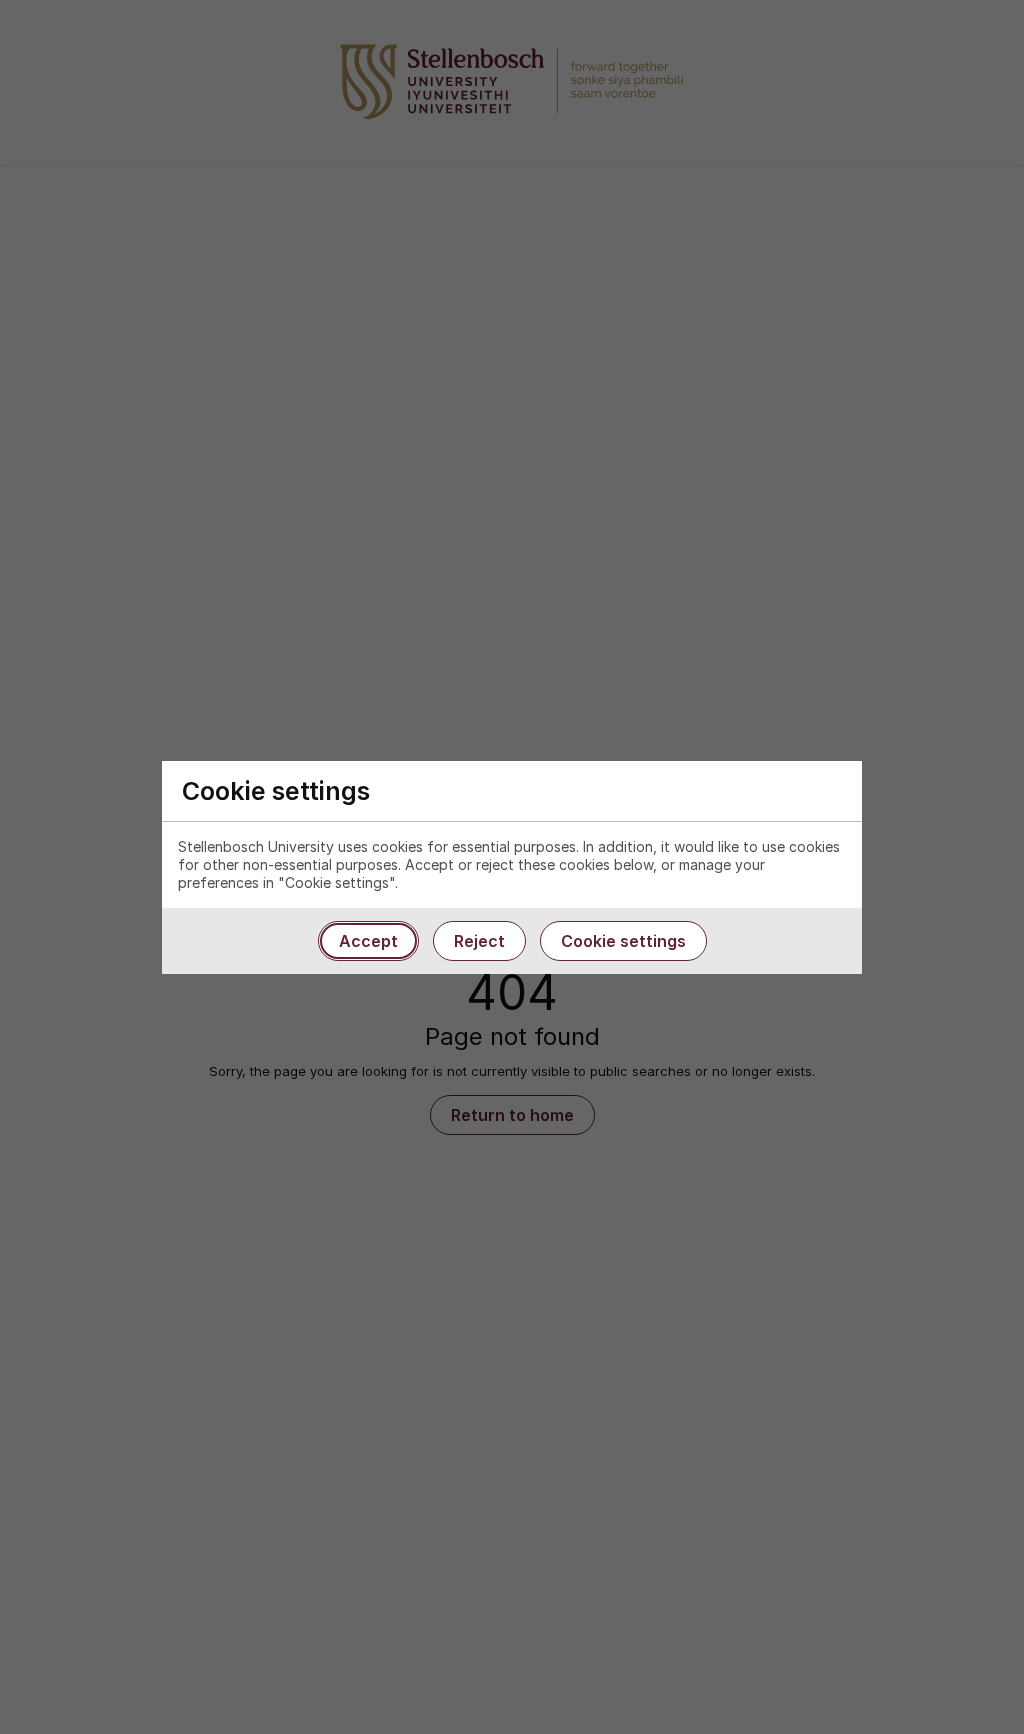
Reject (479, 941)
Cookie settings (623, 941)
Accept (368, 941)
